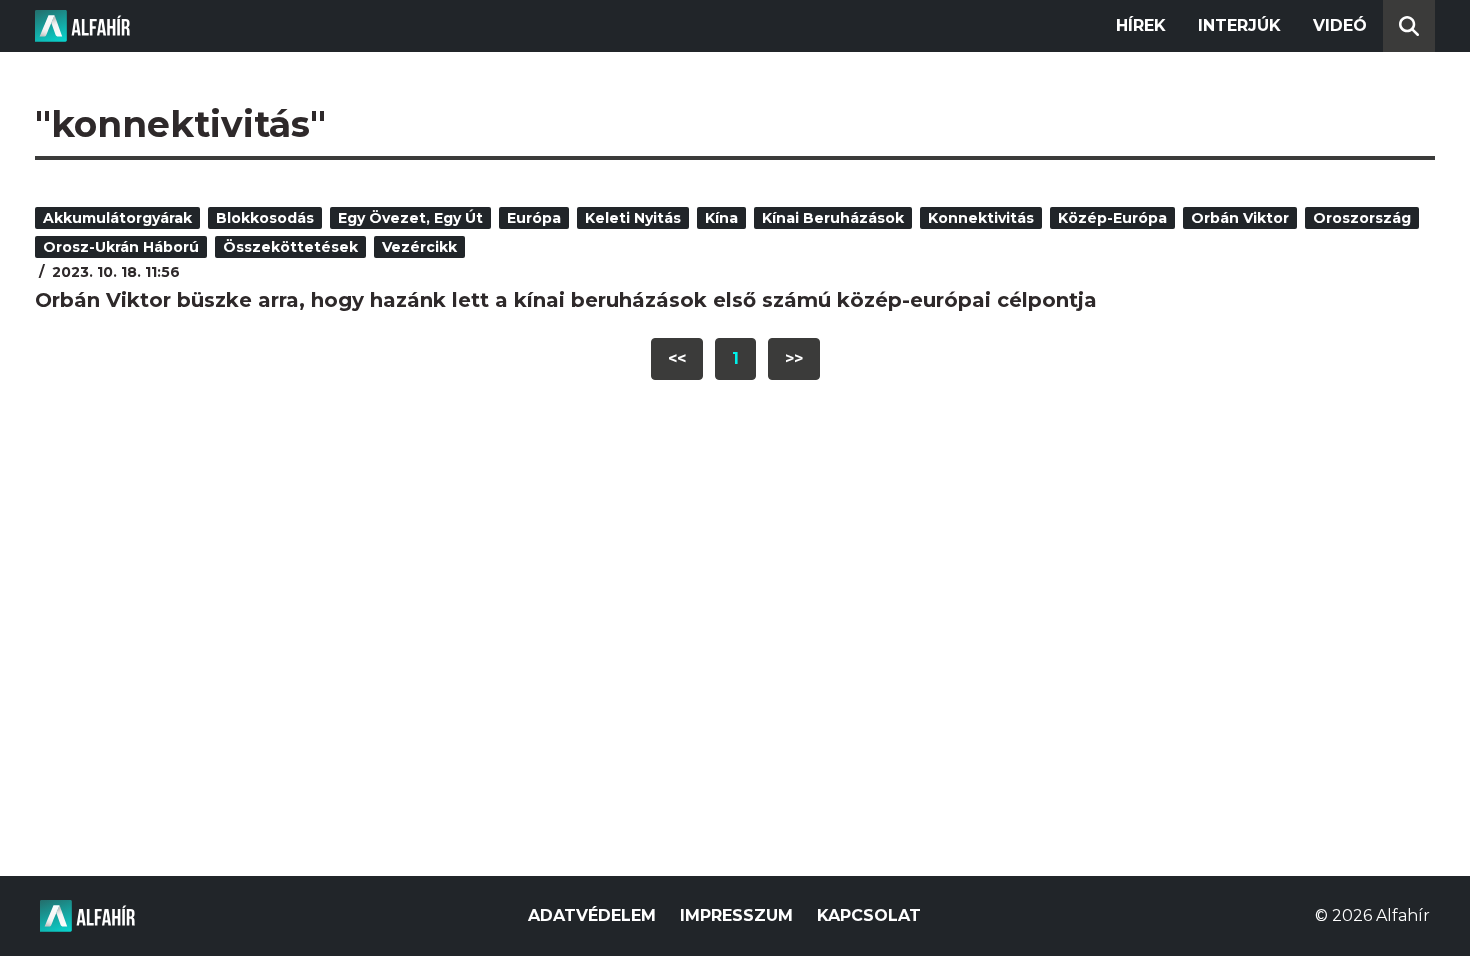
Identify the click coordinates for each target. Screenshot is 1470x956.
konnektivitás (981, 218)
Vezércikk (419, 247)
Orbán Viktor (1240, 218)
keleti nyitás (633, 218)
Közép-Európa (1112, 218)
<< (677, 358)
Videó (1340, 25)
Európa (534, 218)
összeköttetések (290, 247)
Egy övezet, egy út (410, 218)
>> (794, 358)
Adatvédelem (592, 915)
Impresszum (736, 915)
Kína (721, 218)
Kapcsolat (869, 915)
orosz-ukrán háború (121, 247)
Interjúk (1239, 25)
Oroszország (1362, 218)
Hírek (1141, 25)
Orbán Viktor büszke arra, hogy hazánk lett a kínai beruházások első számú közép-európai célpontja (566, 300)
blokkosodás (265, 218)
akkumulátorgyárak (117, 218)
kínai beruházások (833, 218)
